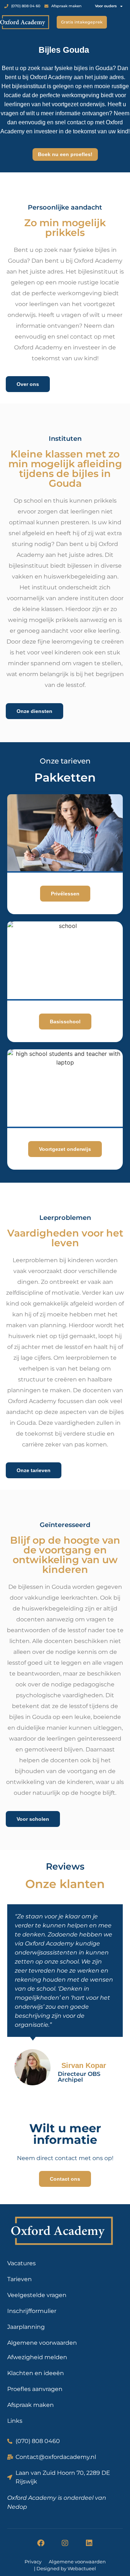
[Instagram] (65, 2543)
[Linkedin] (89, 2543)
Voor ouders (106, 6)
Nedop (17, 2507)
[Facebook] (41, 2543)
